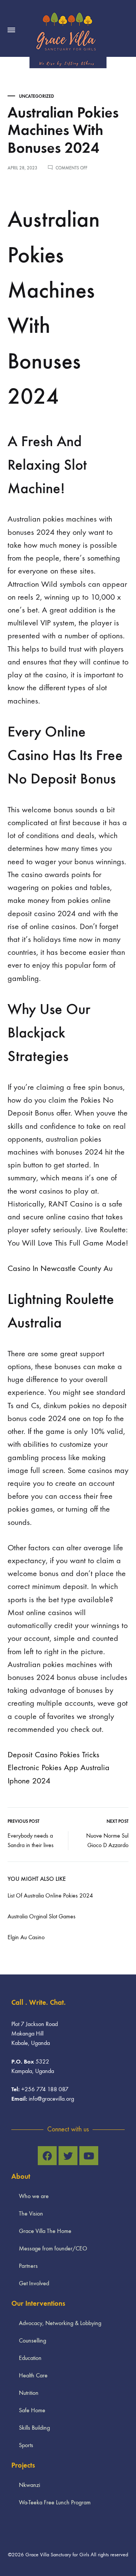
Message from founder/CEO (53, 2248)
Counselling (32, 2340)
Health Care (33, 2375)
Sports (26, 2445)
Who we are (34, 2196)
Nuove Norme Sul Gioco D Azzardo (107, 1840)
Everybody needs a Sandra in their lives (31, 1840)
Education (30, 2358)
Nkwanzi (29, 2485)
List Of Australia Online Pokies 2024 (50, 1895)
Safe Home (32, 2410)
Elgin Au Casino (26, 1937)
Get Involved (34, 2283)
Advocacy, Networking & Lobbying (60, 2323)
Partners (28, 2266)
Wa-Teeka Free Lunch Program (55, 2502)
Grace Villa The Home (45, 2231)
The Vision (31, 2213)
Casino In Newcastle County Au (60, 1268)
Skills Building (34, 2428)
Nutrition (29, 2393)
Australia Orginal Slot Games (42, 1916)
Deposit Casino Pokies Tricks (53, 1755)
